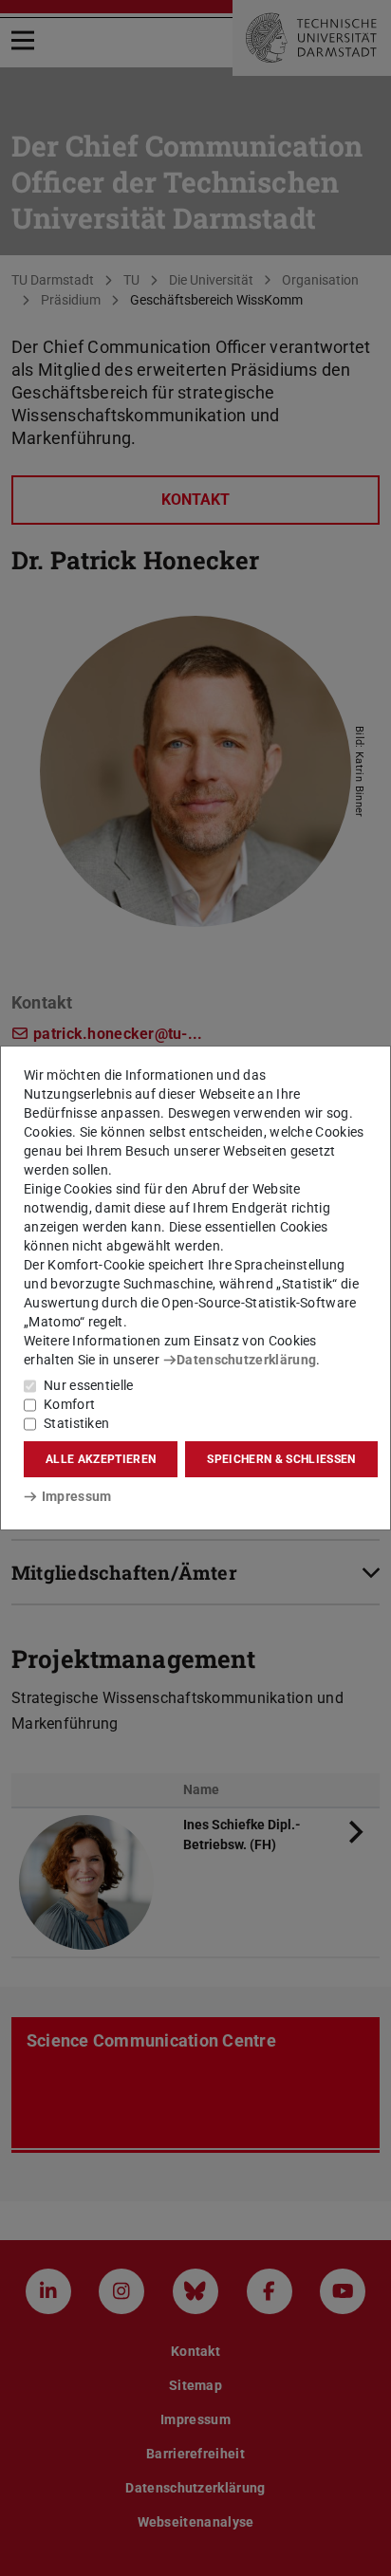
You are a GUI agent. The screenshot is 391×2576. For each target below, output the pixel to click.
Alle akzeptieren (101, 1459)
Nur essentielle (89, 1385)
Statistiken (76, 1423)
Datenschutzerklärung (246, 1360)
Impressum (76, 1496)
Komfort (69, 1404)
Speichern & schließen (281, 1459)
